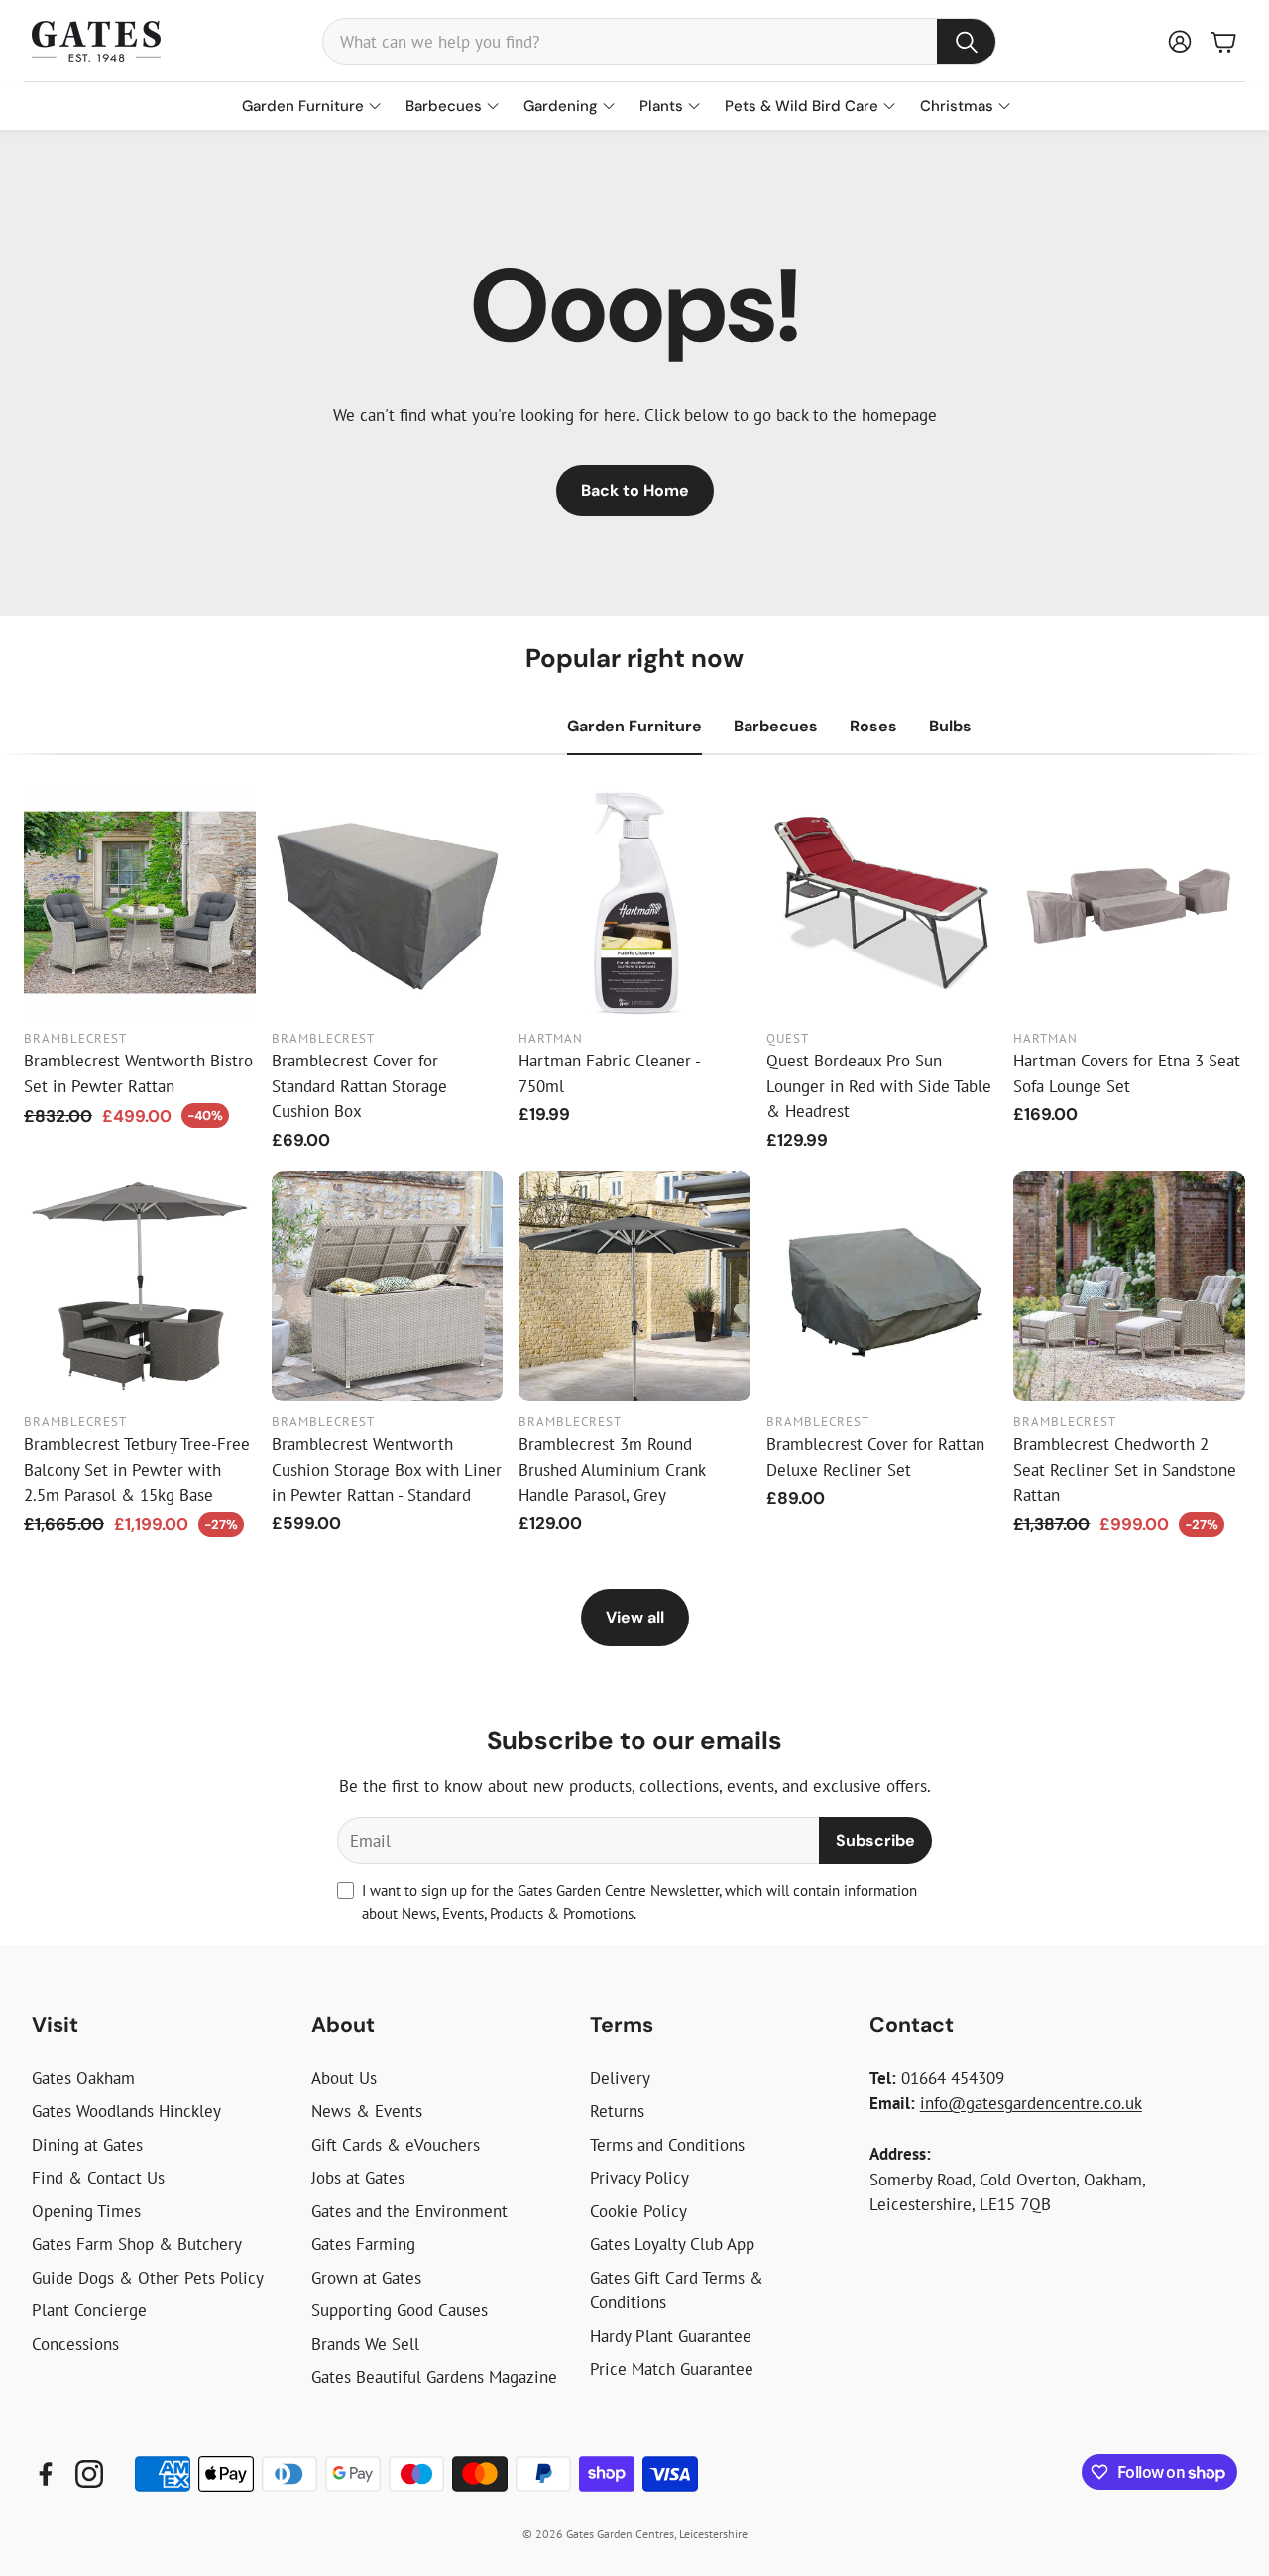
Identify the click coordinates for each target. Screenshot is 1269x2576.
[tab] (634, 727)
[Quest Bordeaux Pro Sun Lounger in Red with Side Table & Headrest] (882, 903)
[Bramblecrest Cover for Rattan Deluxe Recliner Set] (882, 1287)
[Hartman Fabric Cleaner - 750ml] (634, 903)
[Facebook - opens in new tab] (46, 2474)
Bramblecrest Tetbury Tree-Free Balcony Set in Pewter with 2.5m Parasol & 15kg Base (137, 1469)
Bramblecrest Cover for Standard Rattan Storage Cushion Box (359, 1086)
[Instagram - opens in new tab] (89, 2474)
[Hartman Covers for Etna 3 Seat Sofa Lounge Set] (1129, 903)
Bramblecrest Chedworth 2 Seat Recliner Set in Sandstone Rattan (1125, 1469)
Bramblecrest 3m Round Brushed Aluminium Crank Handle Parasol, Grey (612, 1469)
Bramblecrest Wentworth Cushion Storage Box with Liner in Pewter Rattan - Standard (387, 1469)
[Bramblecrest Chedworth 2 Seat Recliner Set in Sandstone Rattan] (1129, 1287)
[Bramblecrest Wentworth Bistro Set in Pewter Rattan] (140, 903)
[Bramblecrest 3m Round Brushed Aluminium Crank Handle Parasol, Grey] (634, 1287)
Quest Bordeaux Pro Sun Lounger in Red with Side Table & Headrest (879, 1086)
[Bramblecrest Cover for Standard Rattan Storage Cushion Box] (388, 903)
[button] (659, 42)
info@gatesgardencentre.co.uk (1031, 2103)
